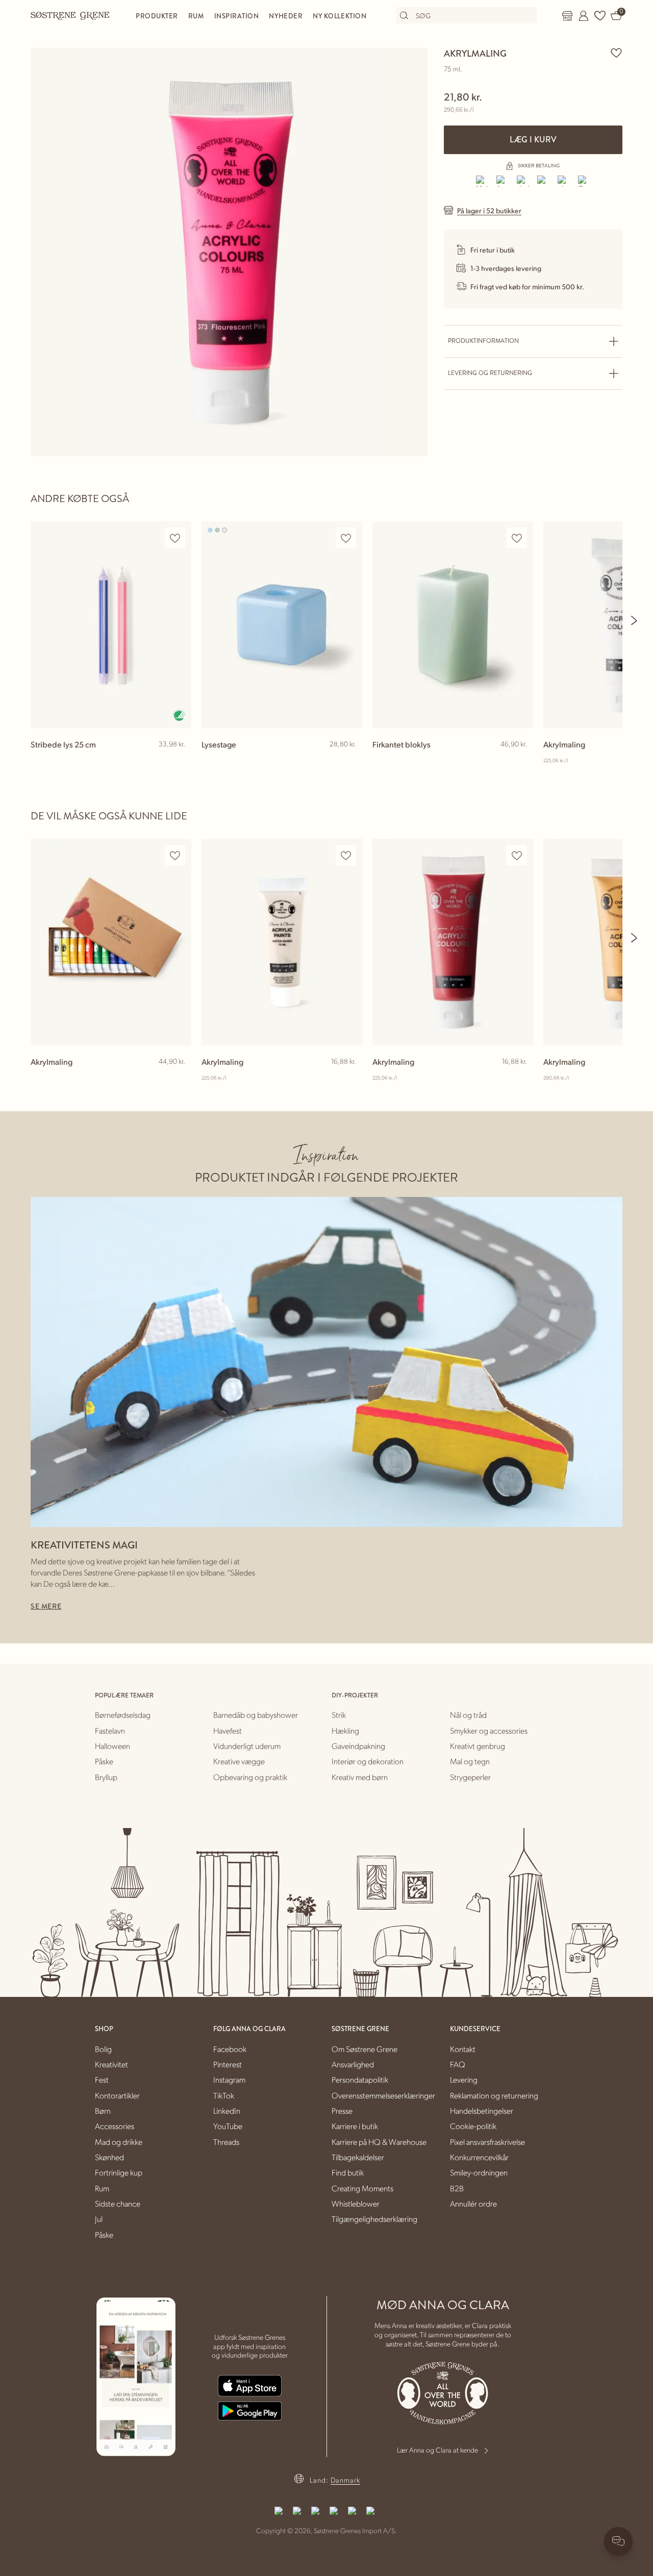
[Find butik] (567, 16)
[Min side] (584, 16)
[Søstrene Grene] (70, 15)
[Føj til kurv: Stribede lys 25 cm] (179, 761)
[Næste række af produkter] (635, 620)
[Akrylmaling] (111, 942)
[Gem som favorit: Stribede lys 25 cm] (175, 538)
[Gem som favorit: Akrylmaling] (616, 53)
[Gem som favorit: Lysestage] (346, 538)
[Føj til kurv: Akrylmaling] (179, 1078)
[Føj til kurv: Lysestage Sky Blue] (350, 761)
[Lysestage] (282, 625)
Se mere (46, 1606)
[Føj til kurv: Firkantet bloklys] (521, 761)
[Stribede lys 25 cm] (111, 625)
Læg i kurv (533, 140)
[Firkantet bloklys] (453, 625)
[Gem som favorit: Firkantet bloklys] (517, 538)
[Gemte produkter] (600, 16)
